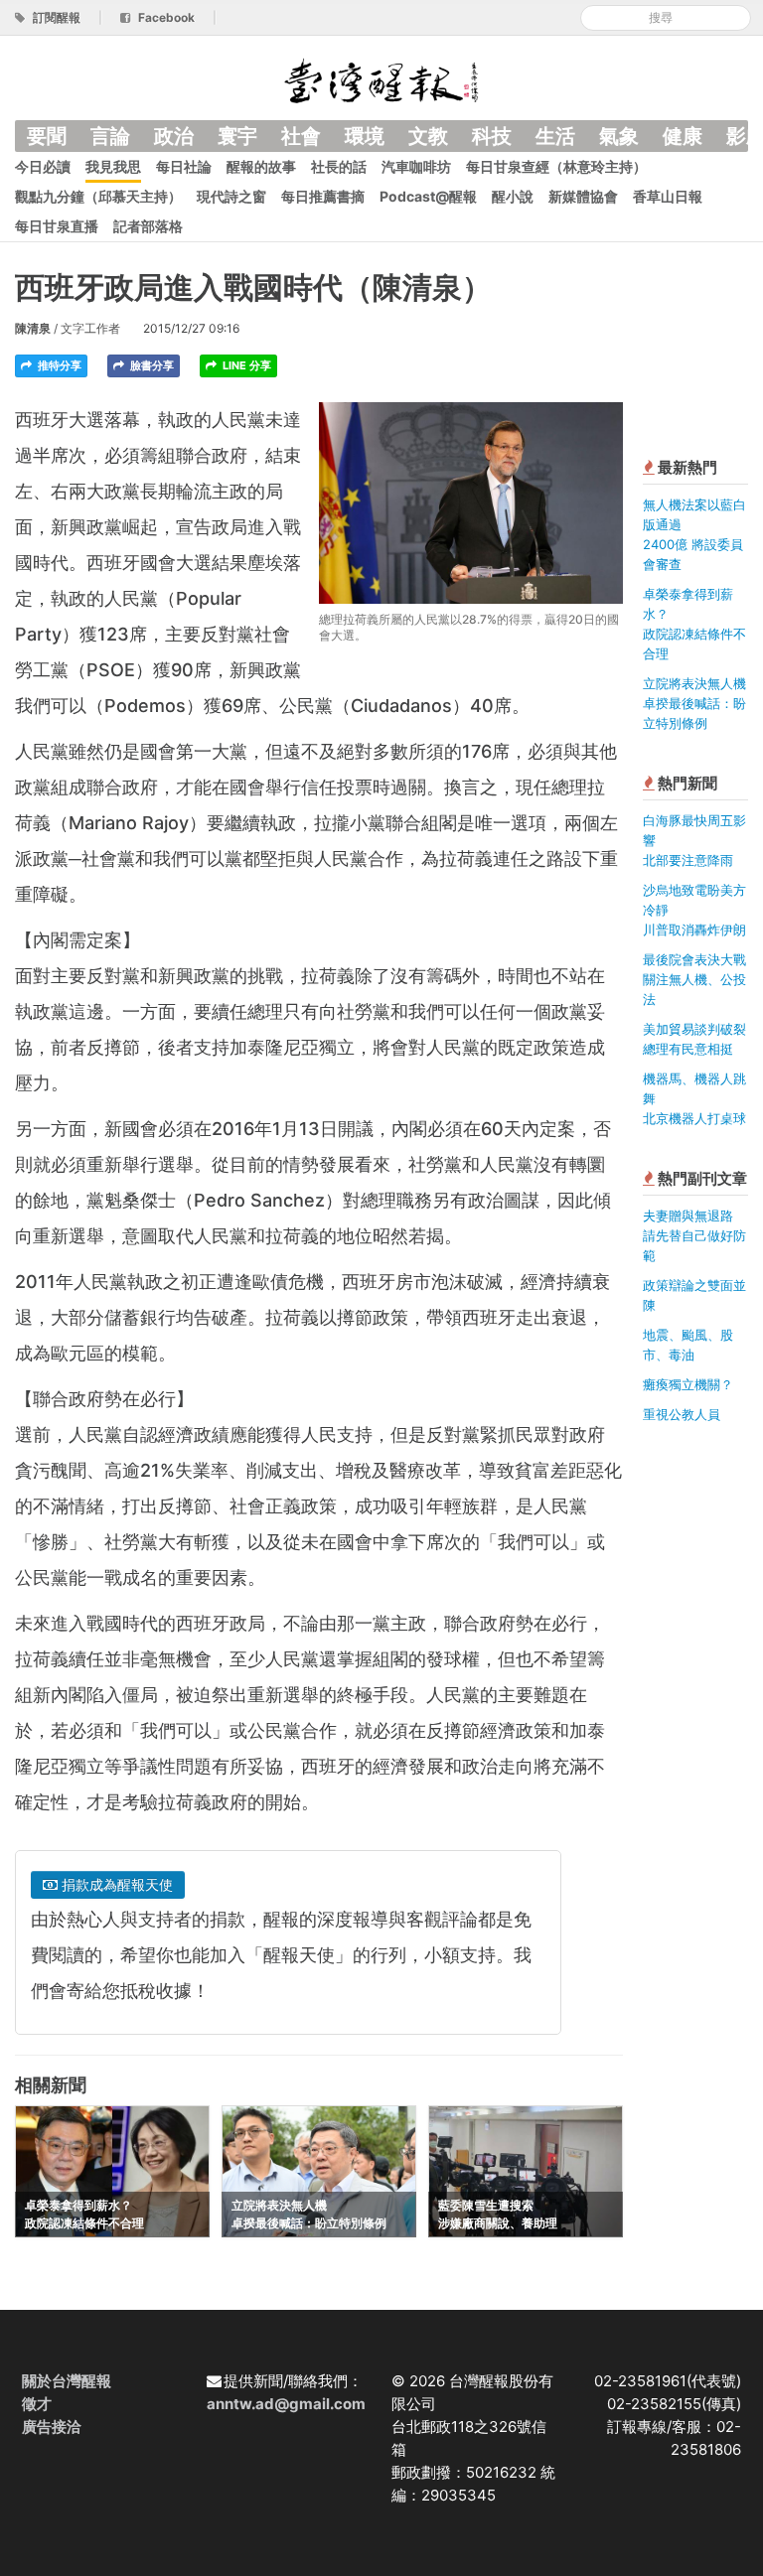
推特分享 (58, 365)
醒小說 (513, 196)
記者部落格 (148, 226)
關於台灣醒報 (67, 2381)
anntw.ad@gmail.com (286, 2404)
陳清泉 (33, 328)
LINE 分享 (245, 365)
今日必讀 (43, 166)
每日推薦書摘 (323, 196)
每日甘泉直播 (57, 226)
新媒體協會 (583, 196)
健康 (683, 136)
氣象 (619, 136)
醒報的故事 (261, 166)
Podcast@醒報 (428, 196)
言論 (110, 136)
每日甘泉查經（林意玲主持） (556, 166)
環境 (365, 136)
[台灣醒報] (381, 79)
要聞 (47, 136)
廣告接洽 (52, 2427)
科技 (492, 136)
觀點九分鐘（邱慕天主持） (98, 196)
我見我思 (113, 166)
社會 (301, 136)
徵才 (37, 2404)
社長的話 (339, 166)
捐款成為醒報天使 (115, 1884)
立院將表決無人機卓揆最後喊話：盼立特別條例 (694, 703)
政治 (174, 136)
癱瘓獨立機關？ (688, 1384)
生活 (555, 136)
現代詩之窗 (231, 196)
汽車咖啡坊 (416, 166)
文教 (428, 136)
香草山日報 (668, 196)
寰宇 (237, 136)
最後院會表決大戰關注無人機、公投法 (694, 979)
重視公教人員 (682, 1414)
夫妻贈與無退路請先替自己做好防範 (694, 1235)
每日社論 (184, 166)
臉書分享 (151, 365)
